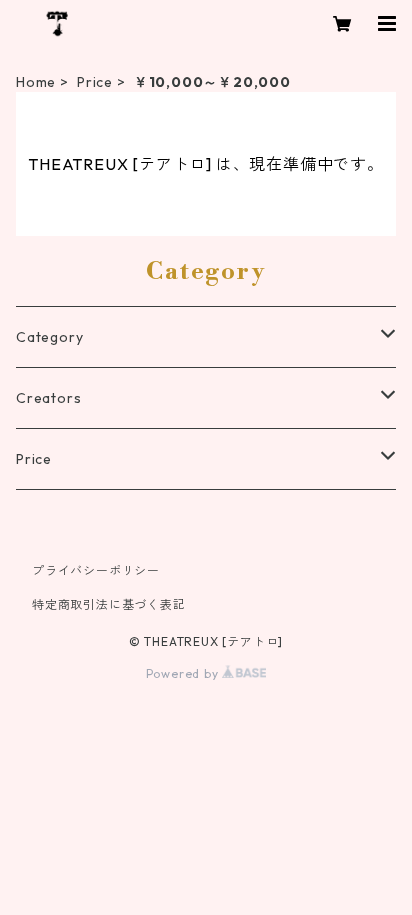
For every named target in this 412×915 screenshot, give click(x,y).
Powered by (184, 673)
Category (49, 337)
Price (95, 82)
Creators (48, 398)
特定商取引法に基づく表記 (109, 604)
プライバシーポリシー (96, 570)
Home (36, 82)
